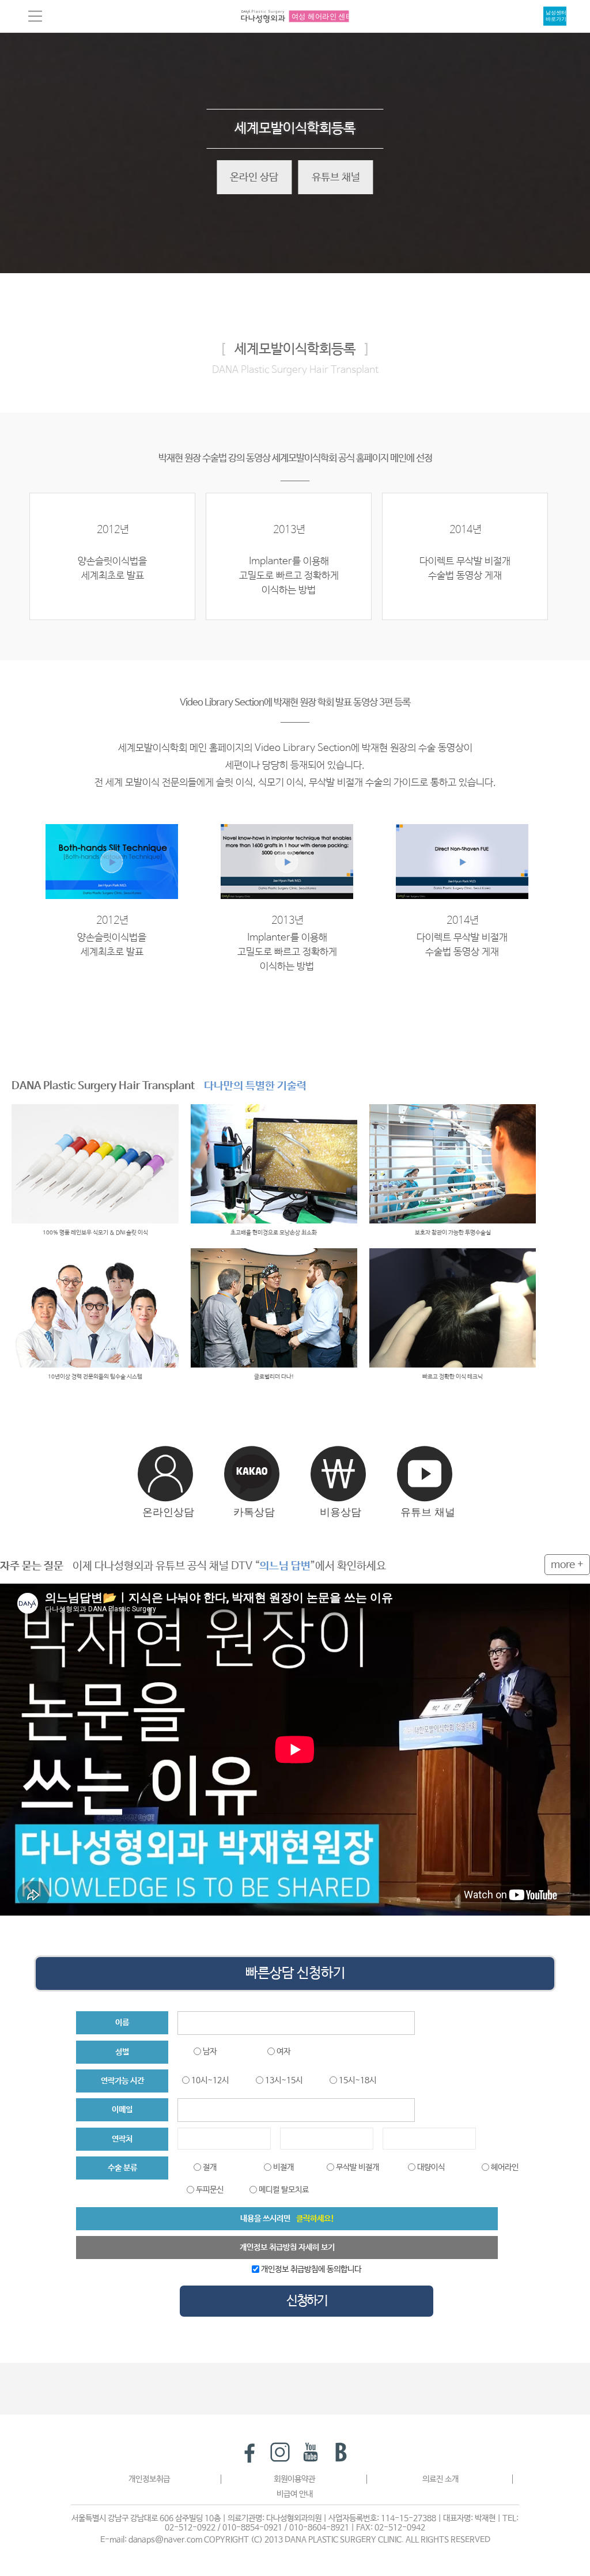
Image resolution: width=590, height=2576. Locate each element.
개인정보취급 (149, 2479)
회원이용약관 (294, 2479)
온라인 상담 (254, 177)
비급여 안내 (295, 2494)
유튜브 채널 (336, 177)
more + (567, 1565)
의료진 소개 (440, 2479)
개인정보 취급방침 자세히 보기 (287, 2248)
